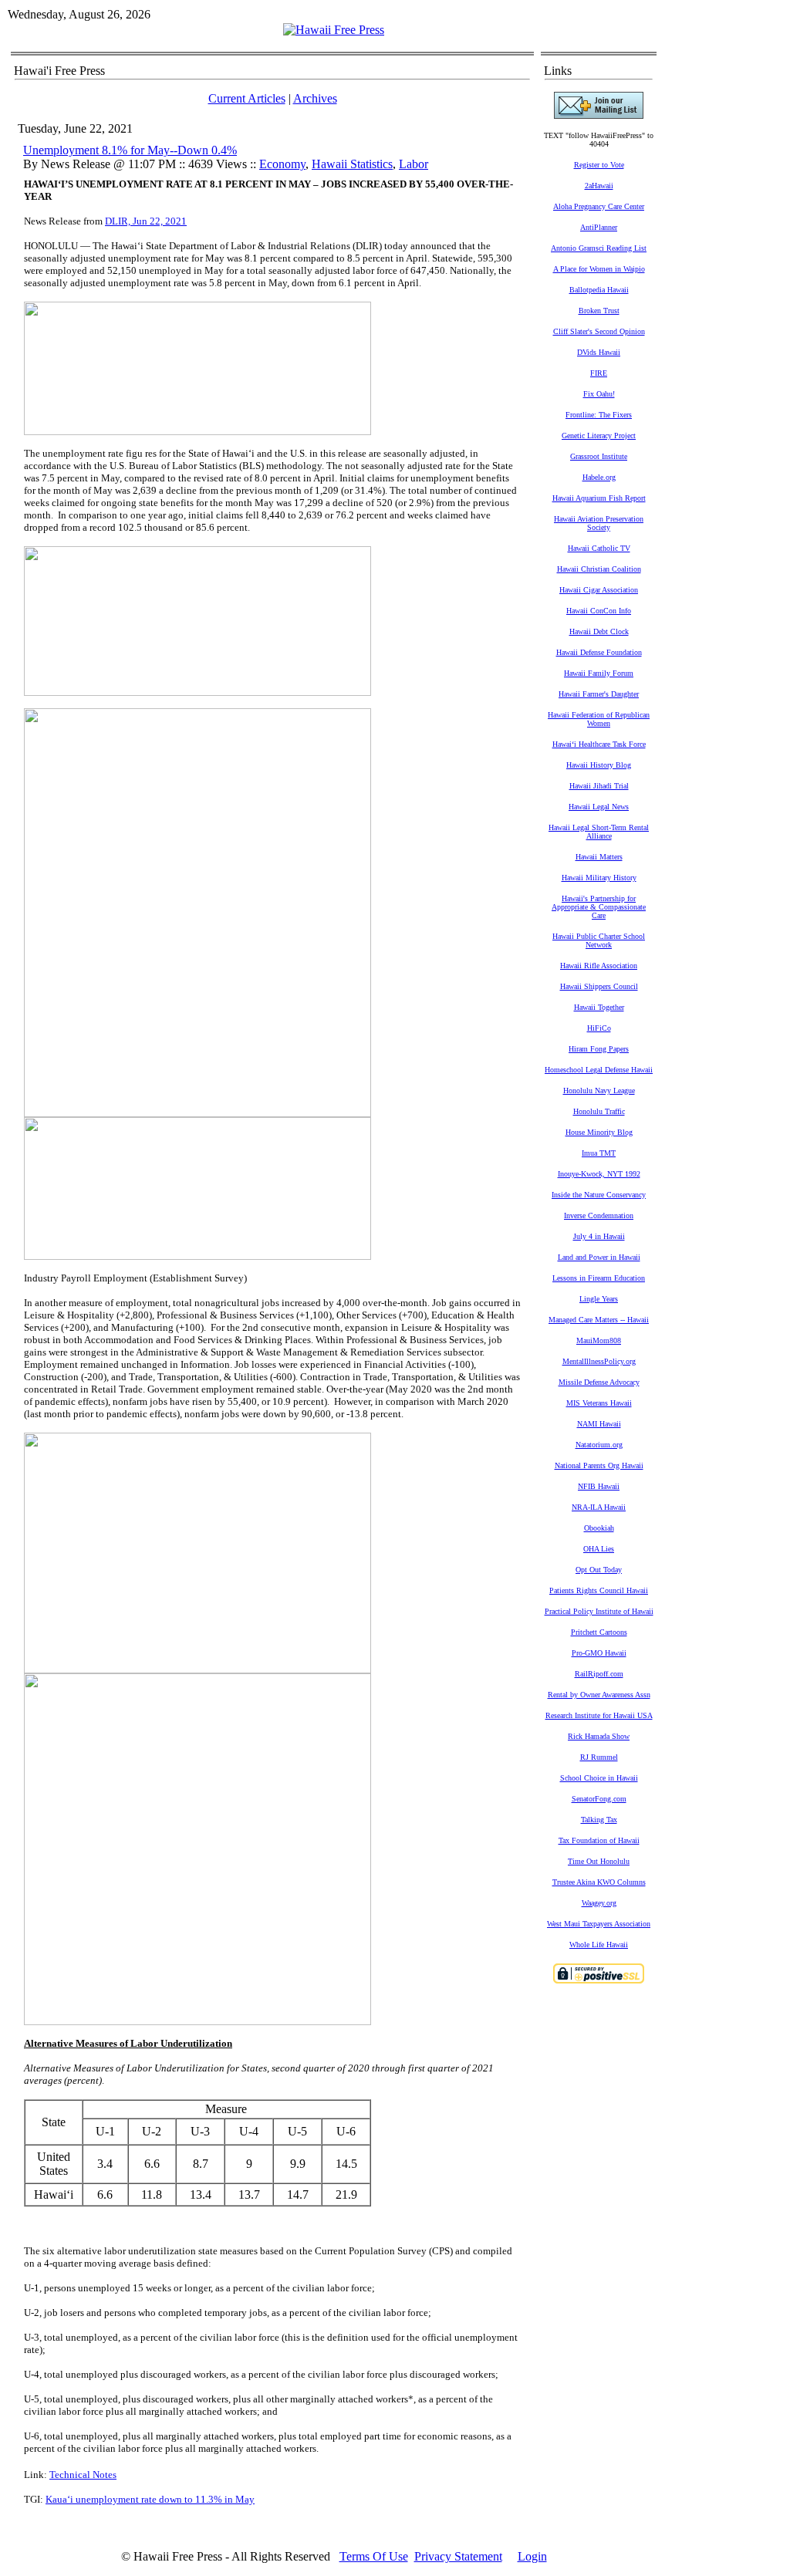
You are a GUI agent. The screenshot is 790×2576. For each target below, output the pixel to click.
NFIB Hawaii (599, 1486)
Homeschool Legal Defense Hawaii (599, 1070)
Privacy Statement (458, 2556)
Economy (282, 164)
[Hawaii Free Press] (334, 30)
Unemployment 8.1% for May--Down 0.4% (130, 150)
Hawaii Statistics (352, 164)
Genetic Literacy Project (599, 436)
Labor (414, 164)
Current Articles (247, 98)
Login (532, 2556)
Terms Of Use (374, 2556)
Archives (315, 98)
